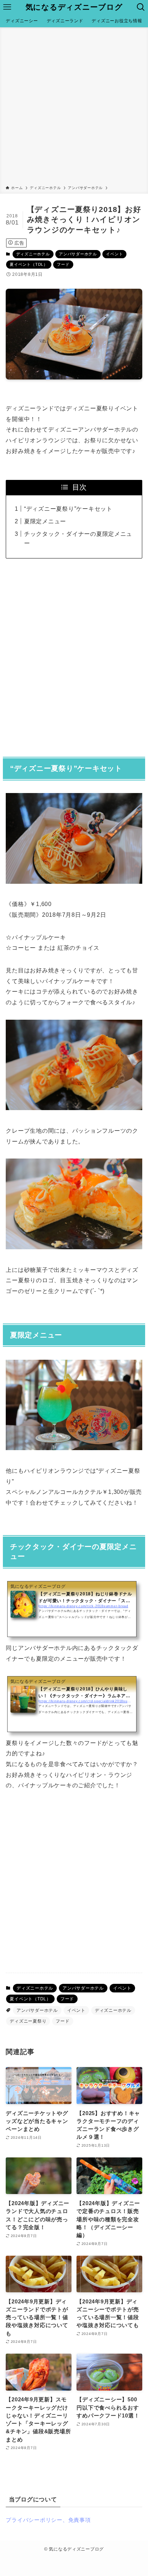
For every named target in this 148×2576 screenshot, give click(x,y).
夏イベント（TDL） (29, 264)
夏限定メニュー (45, 521)
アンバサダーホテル (78, 254)
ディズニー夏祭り (28, 2021)
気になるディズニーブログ (74, 7)
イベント (114, 254)
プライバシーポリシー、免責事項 (48, 2520)
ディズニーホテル (33, 254)
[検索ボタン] (141, 7)
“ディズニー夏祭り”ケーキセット (68, 509)
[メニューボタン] (7, 7)
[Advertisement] (74, 108)
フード (63, 264)
